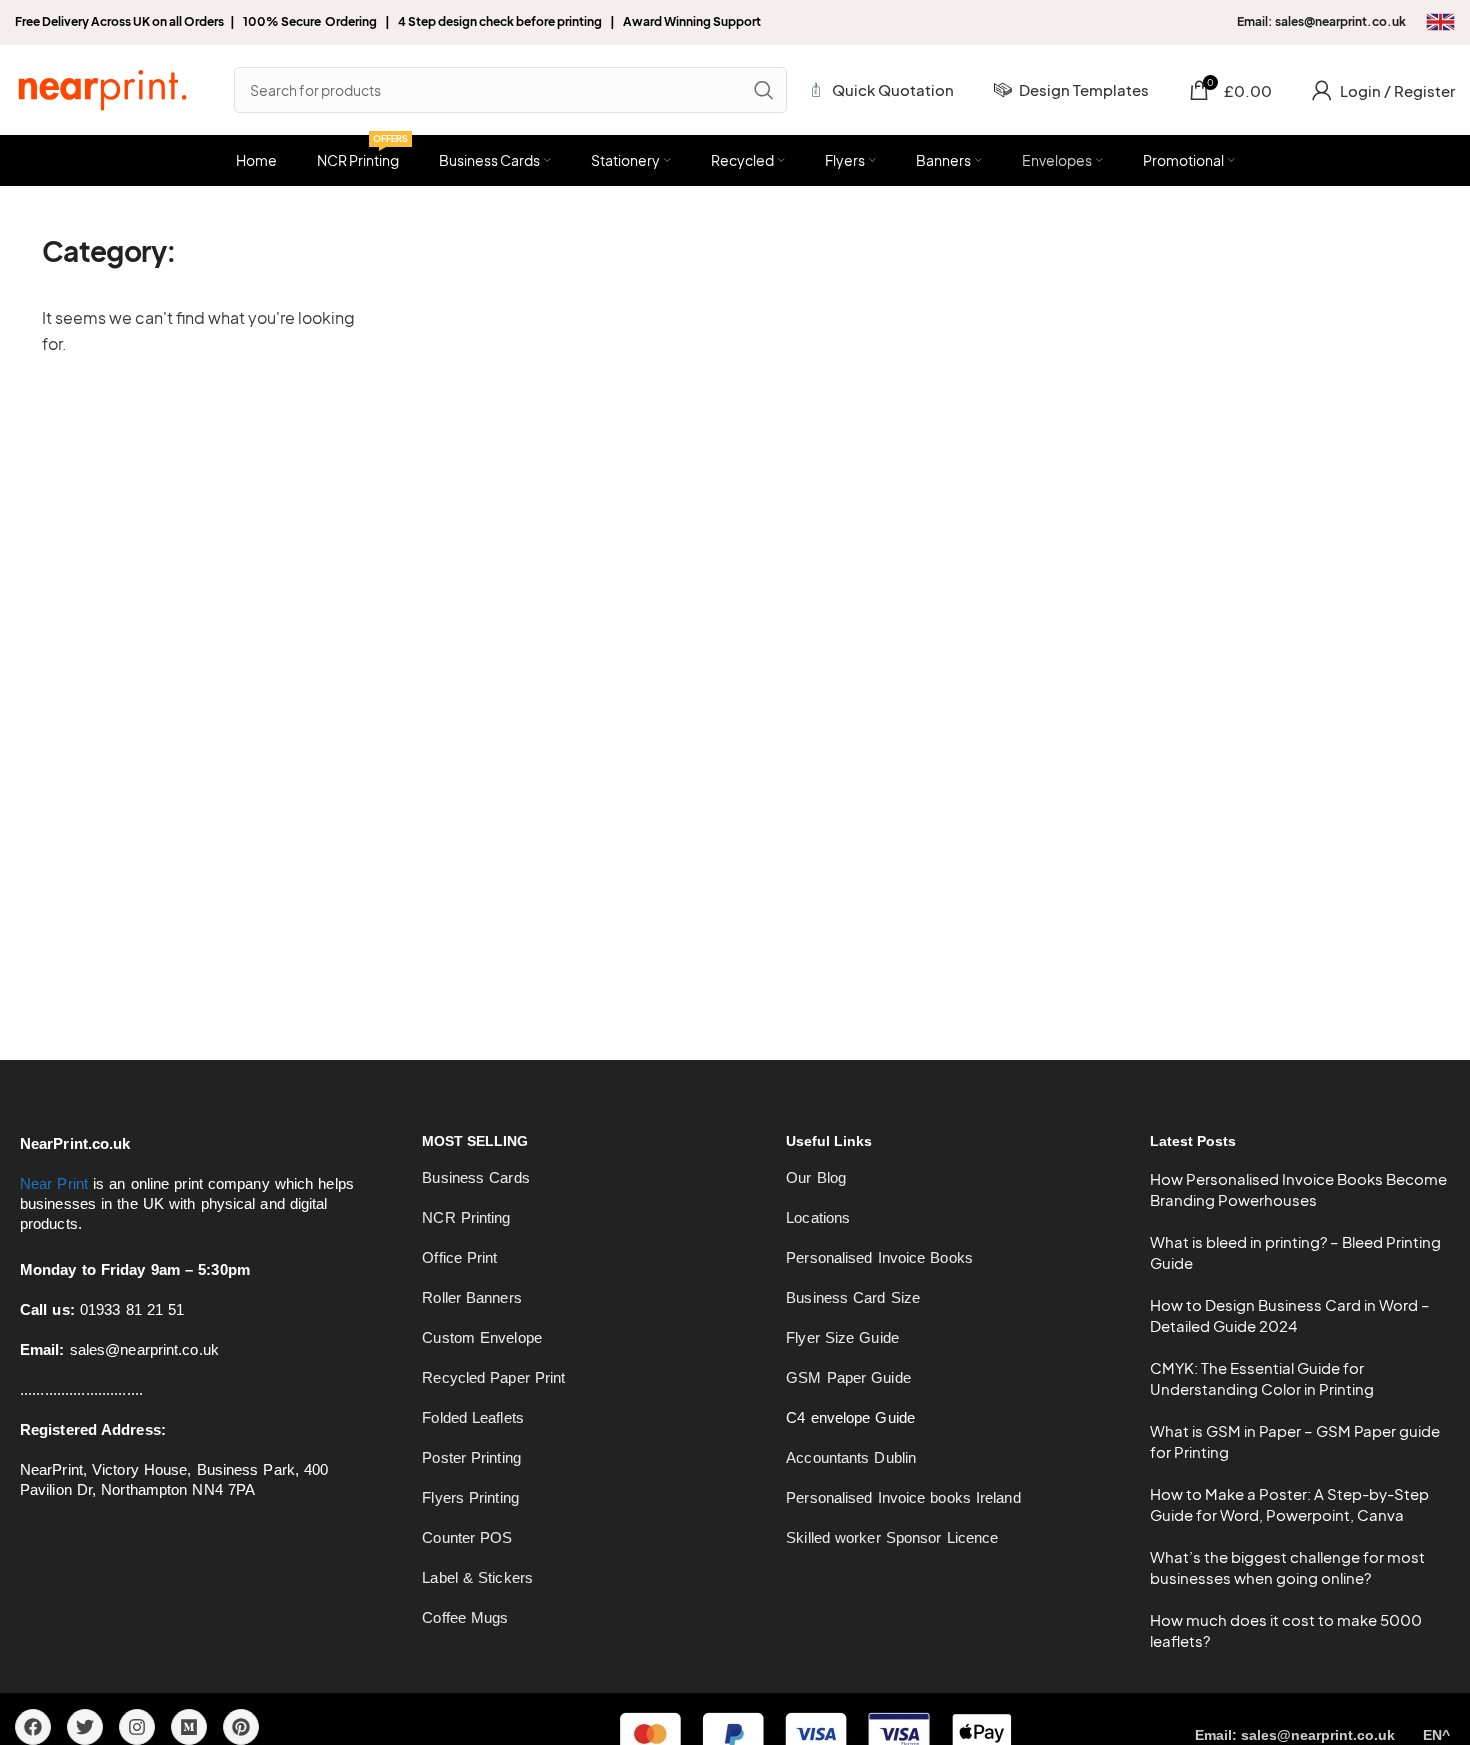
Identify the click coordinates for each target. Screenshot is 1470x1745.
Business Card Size (853, 1297)
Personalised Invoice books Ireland (903, 1497)
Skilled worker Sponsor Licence (892, 1537)
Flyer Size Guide (842, 1337)
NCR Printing (466, 1217)
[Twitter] (85, 1727)
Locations (818, 1217)
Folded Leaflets (473, 1417)
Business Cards (475, 1177)
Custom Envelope (482, 1337)
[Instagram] (137, 1727)
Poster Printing (471, 1457)
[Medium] (189, 1727)
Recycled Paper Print (493, 1377)
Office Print (459, 1257)
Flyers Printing (470, 1497)
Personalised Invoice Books (879, 1257)
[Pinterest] (241, 1727)
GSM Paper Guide (848, 1377)
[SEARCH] (764, 90)
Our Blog (816, 1177)
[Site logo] (102, 87)
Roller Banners (471, 1297)
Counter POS (467, 1537)
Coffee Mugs (465, 1617)
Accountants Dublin (851, 1457)
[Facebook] (33, 1727)
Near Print (54, 1183)
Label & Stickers (477, 1577)
